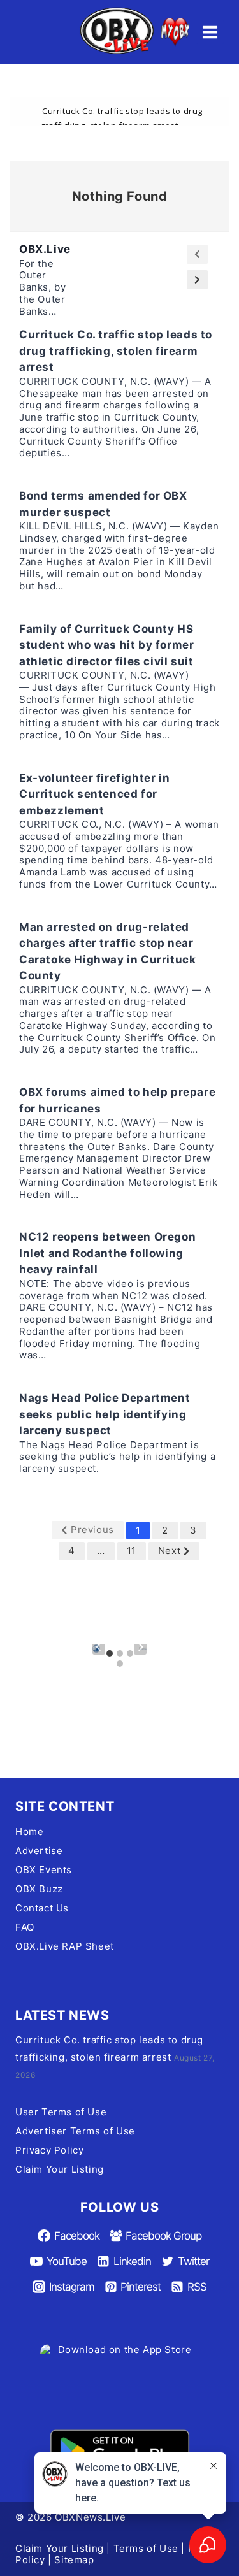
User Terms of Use (61, 2112)
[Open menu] (210, 32)
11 (132, 1551)
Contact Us (42, 1908)
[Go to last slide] (99, 1648)
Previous (92, 1529)
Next (169, 1551)
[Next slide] (140, 1648)
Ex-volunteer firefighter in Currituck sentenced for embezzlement (94, 794)
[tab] (110, 1653)
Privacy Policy (49, 2150)
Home (29, 1831)
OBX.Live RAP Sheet (65, 1946)
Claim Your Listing (60, 2169)
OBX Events (44, 1870)
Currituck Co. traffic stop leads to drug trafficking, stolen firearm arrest (116, 351)
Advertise (39, 1851)
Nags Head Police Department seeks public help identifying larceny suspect (105, 1414)
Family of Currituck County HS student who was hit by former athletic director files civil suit (106, 645)
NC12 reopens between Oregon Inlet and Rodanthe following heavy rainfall (107, 1253)
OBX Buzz (39, 1889)
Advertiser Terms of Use (75, 2131)
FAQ (25, 1927)
